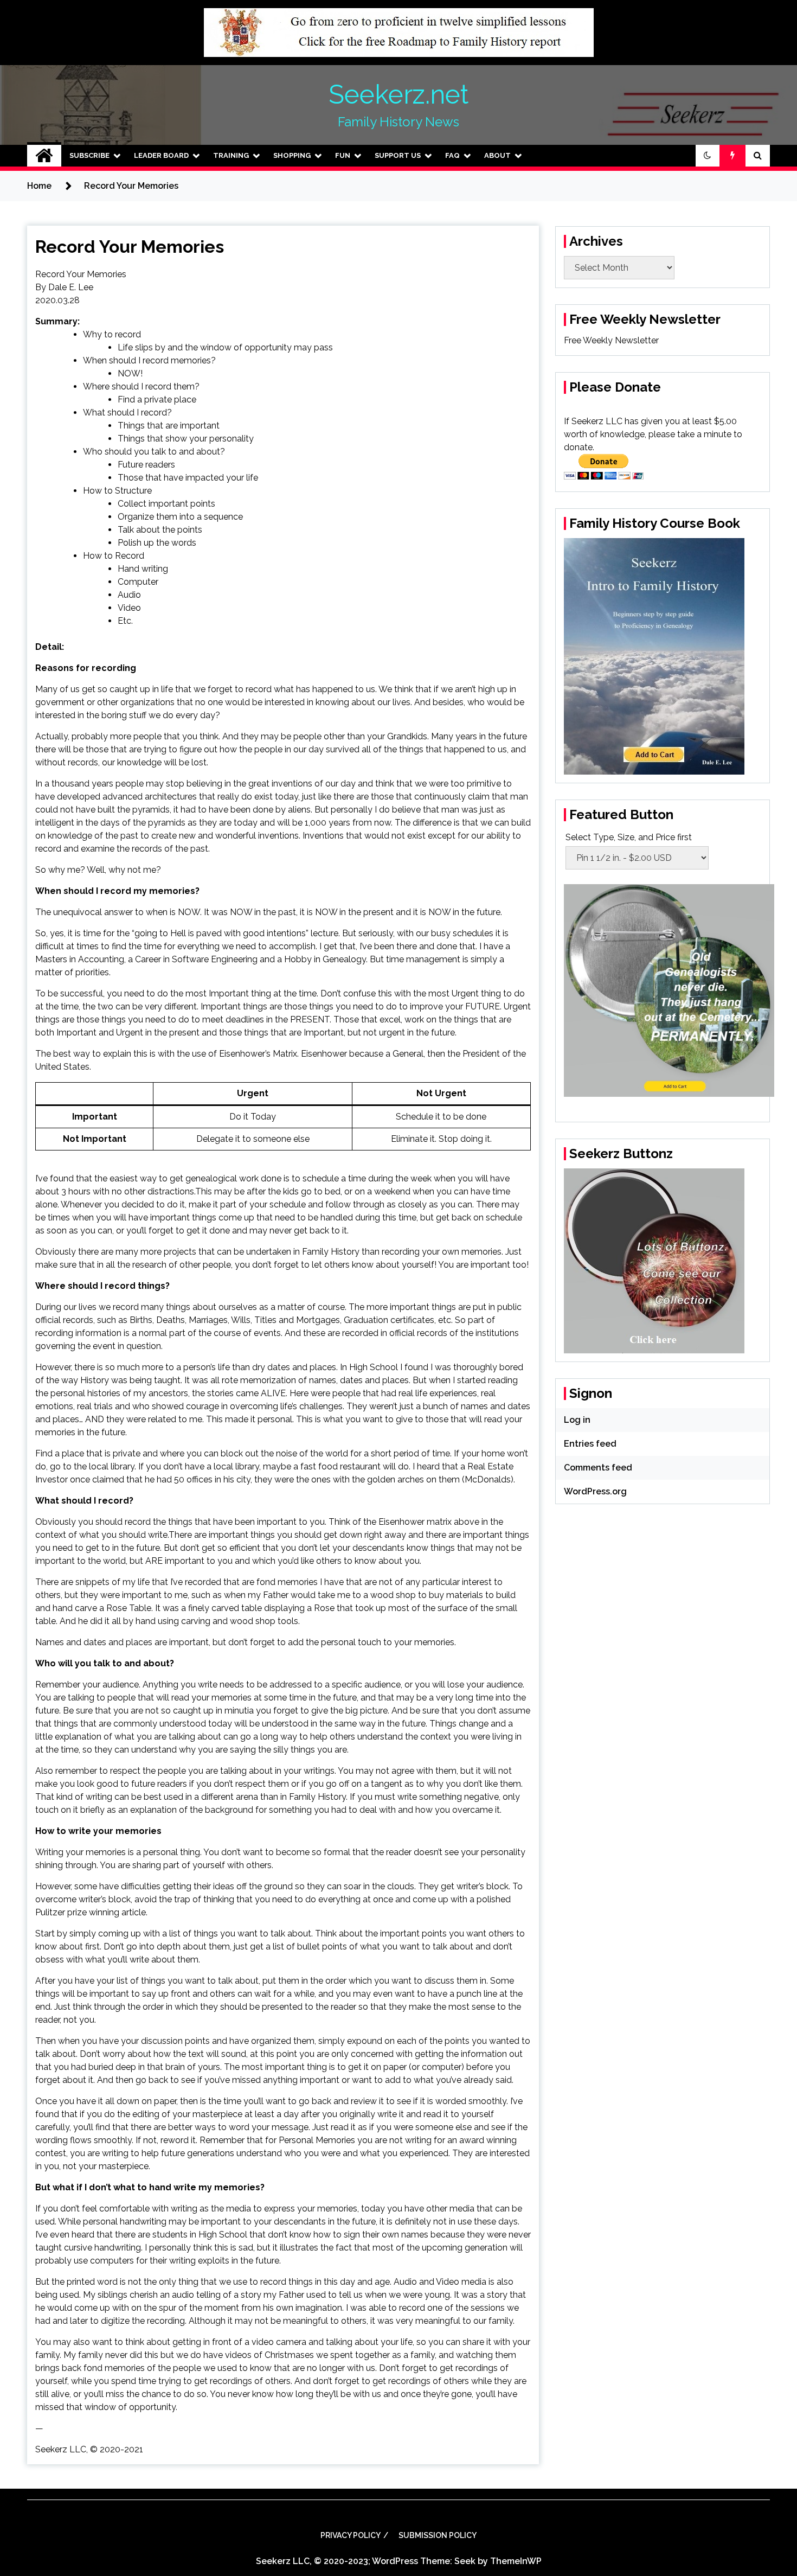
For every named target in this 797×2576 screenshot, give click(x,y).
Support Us (398, 155)
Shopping (292, 155)
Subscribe (89, 155)
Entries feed (590, 1444)
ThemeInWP (516, 2561)
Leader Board (161, 155)
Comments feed (598, 1468)
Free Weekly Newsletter (611, 340)
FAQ (452, 155)
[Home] (44, 156)
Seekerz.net (398, 94)
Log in (577, 1420)
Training (231, 155)
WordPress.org (595, 1491)
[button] (708, 156)
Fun (343, 155)
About (497, 155)
